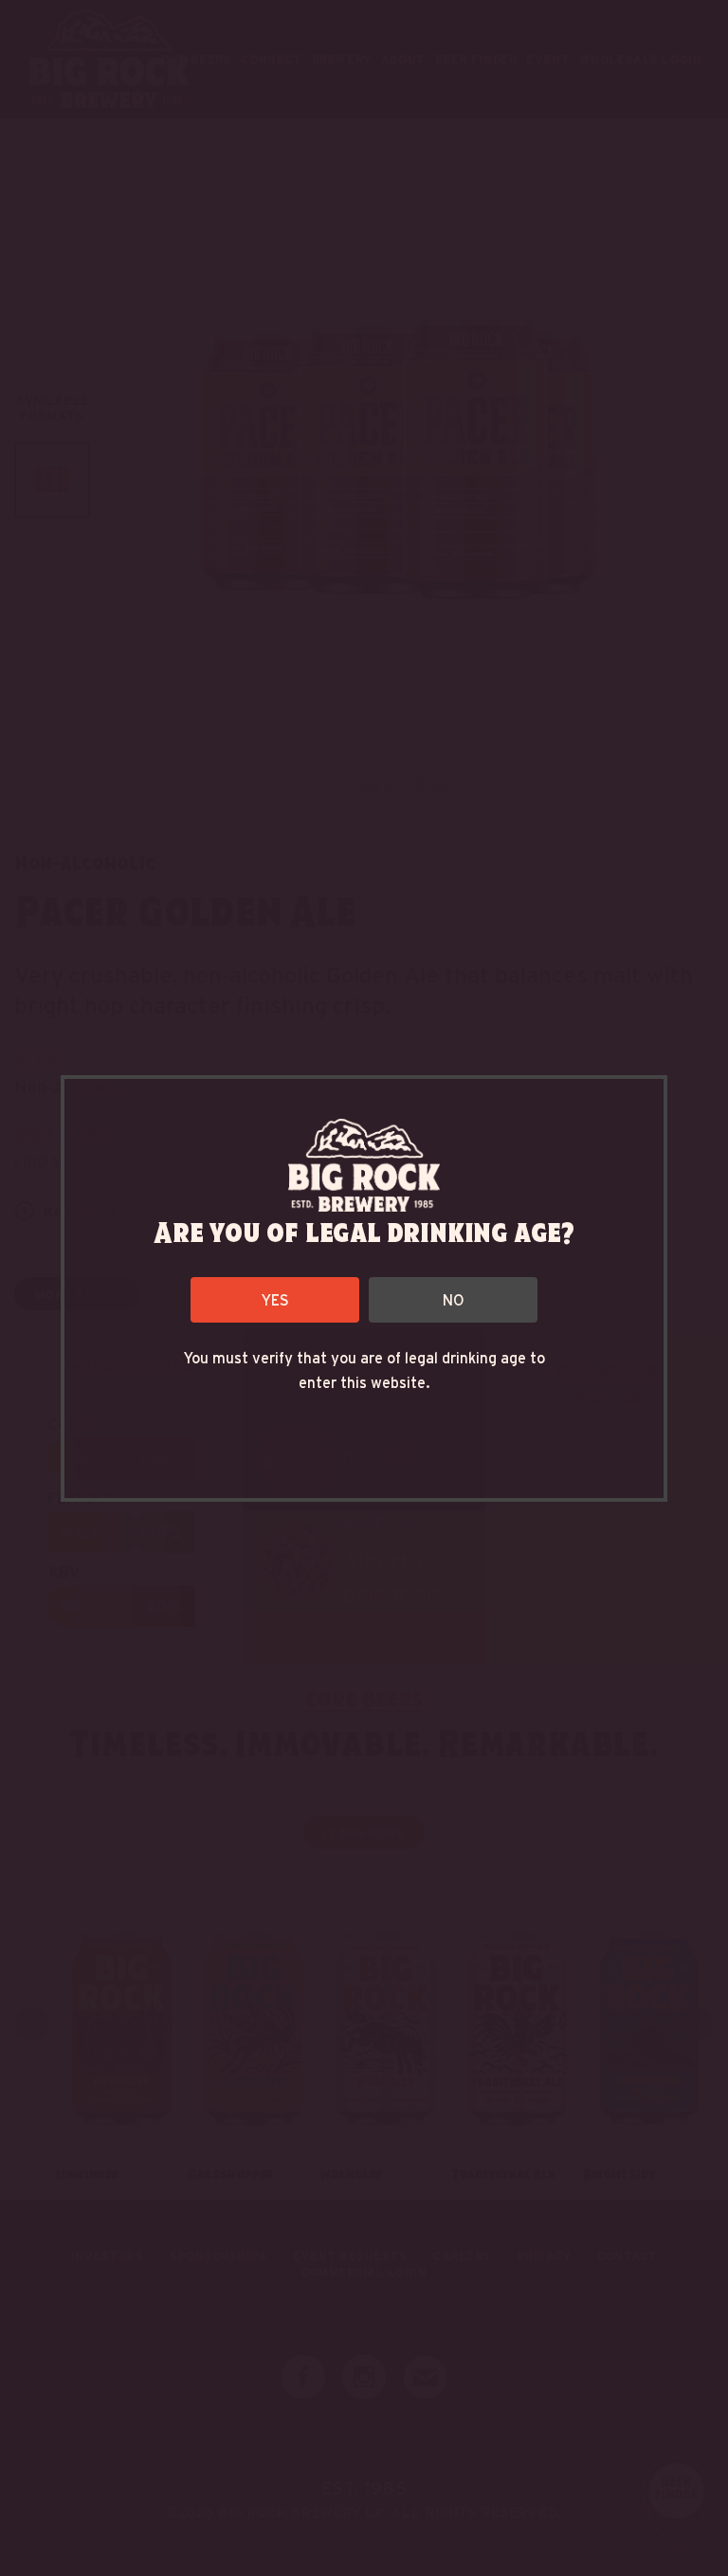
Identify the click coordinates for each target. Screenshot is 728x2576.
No (454, 1299)
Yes (275, 1299)
